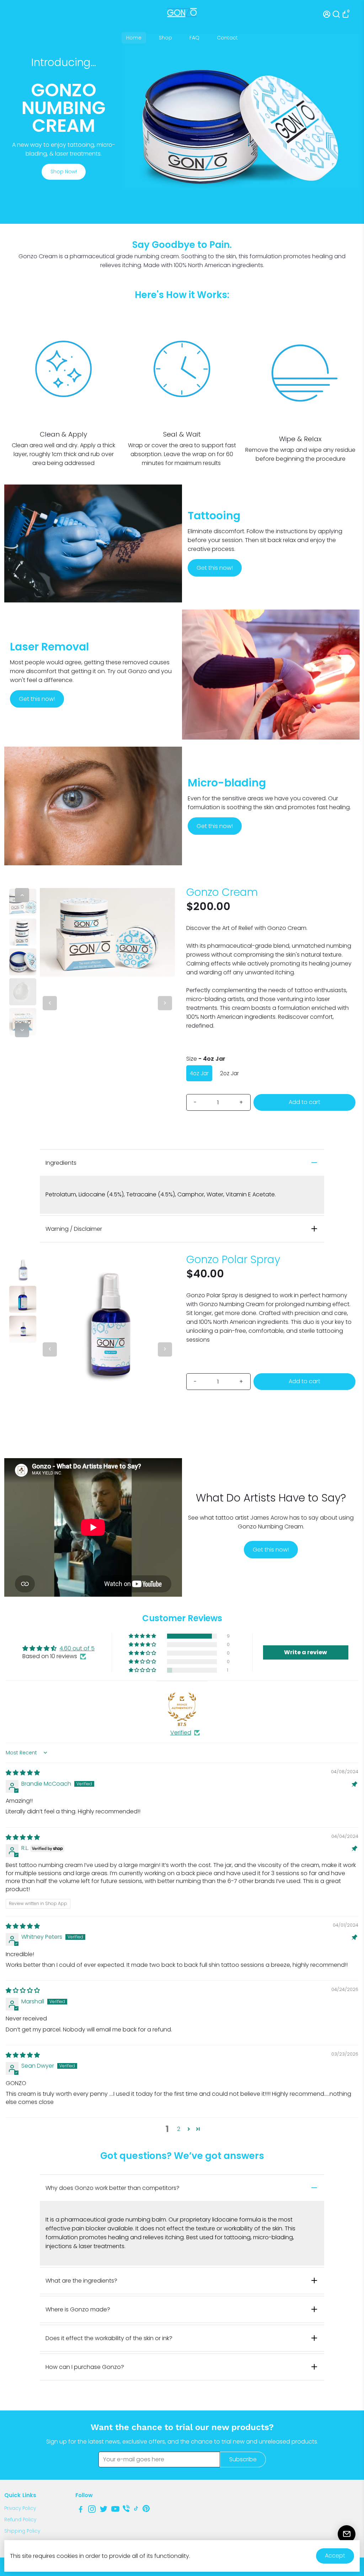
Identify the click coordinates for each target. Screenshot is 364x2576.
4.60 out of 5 (77, 1648)
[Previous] (22, 895)
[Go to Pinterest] (146, 2510)
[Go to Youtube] (115, 2510)
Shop (165, 38)
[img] (23, 1773)
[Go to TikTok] (136, 2510)
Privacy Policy (20, 2508)
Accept (335, 2556)
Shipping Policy (22, 2531)
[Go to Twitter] (104, 2510)
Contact (227, 38)
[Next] (22, 1030)
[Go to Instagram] (92, 2510)
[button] (143, 1636)
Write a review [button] (306, 1652)
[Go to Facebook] (81, 2510)
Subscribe (243, 2459)
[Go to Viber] (126, 2510)
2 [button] (179, 2129)
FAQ (194, 38)
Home (134, 38)
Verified (181, 1733)
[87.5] (182, 1707)
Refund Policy (20, 2520)
